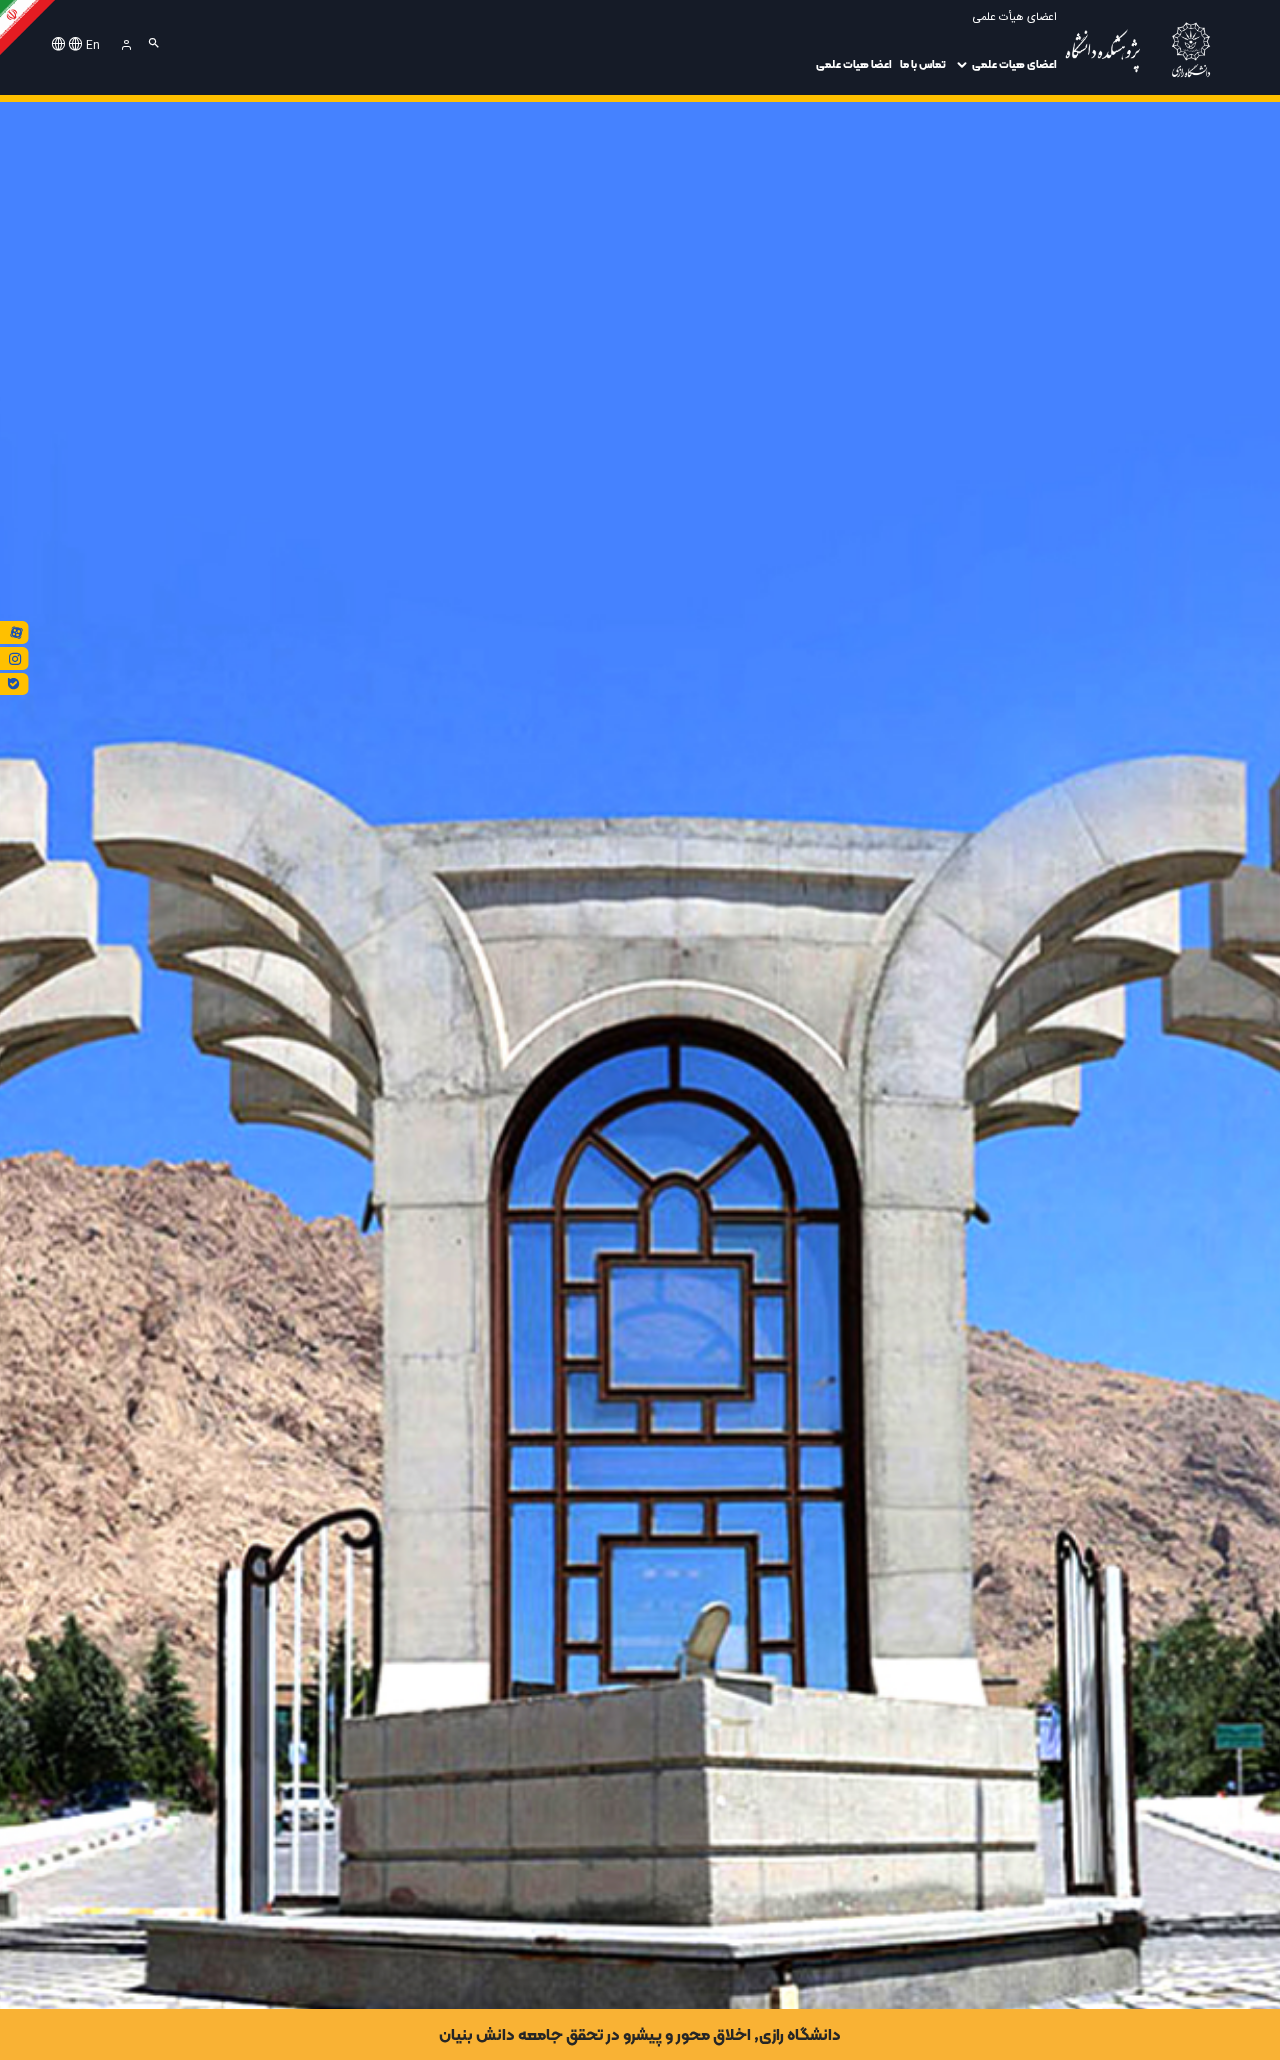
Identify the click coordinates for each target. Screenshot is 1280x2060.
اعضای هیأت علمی (1015, 17)
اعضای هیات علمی (1014, 64)
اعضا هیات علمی (854, 64)
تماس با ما (923, 64)
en (93, 45)
